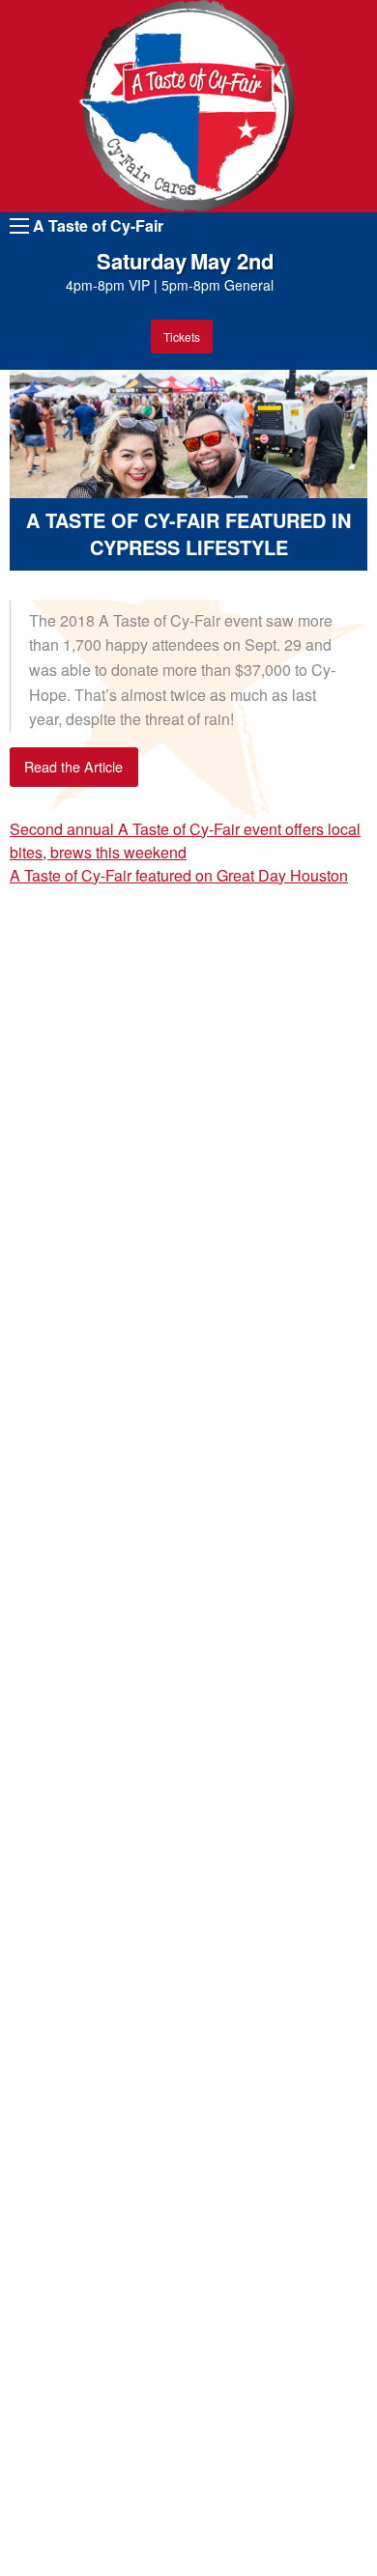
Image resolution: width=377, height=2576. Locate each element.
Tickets (182, 336)
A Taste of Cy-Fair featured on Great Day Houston (179, 875)
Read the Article (73, 766)
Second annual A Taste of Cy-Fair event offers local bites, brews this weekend (185, 840)
